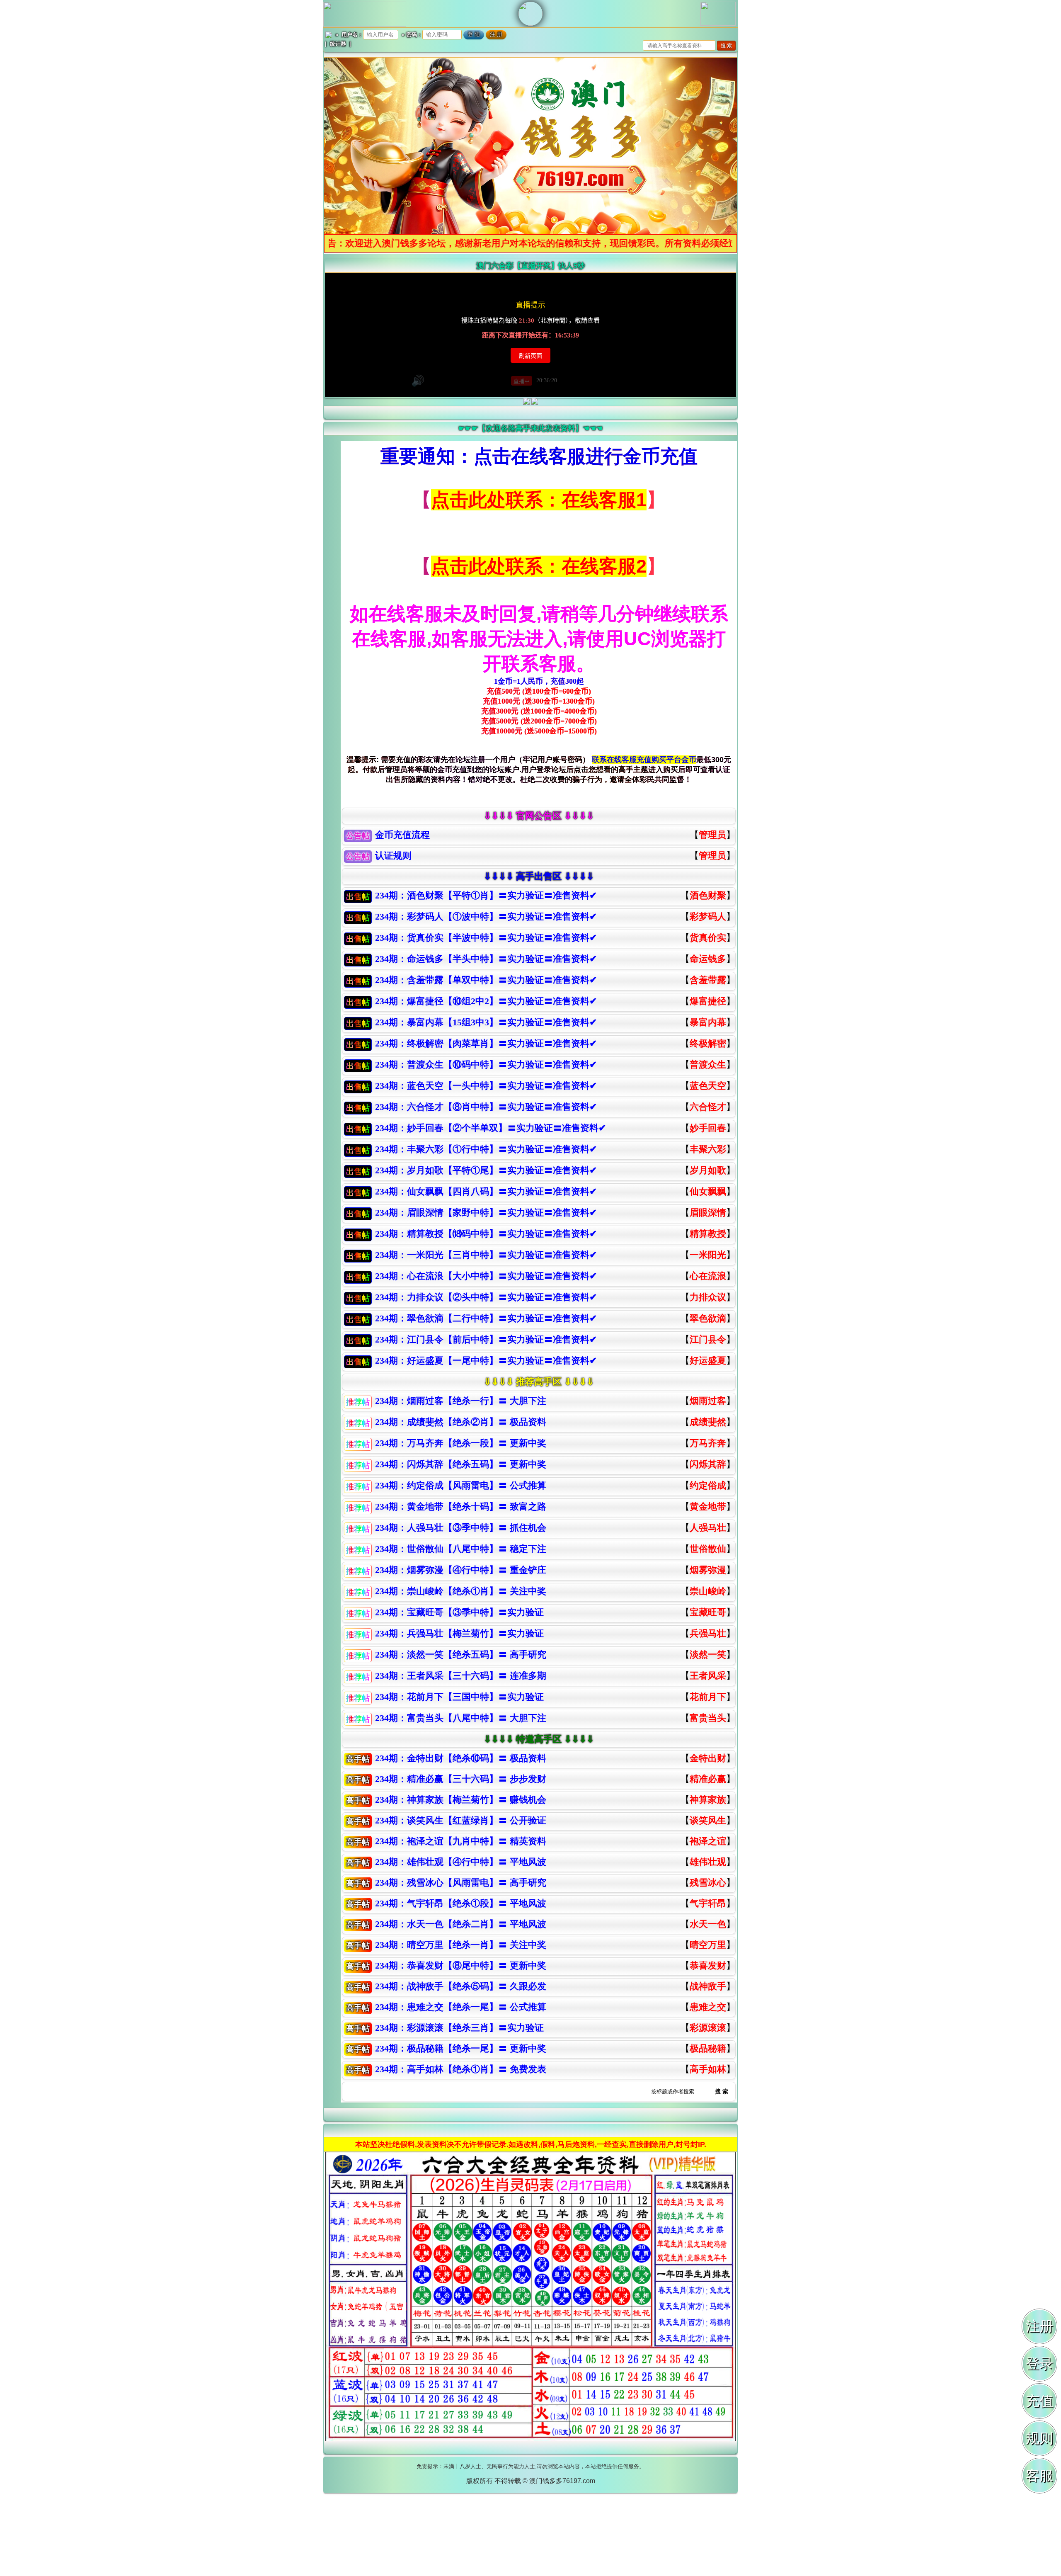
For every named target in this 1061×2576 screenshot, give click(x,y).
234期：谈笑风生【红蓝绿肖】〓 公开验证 (461, 1820)
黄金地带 (708, 1507)
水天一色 (708, 1924)
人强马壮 (708, 1528)
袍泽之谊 (708, 1841)
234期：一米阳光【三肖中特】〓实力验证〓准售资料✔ (486, 1255)
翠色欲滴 (708, 1318)
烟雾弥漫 (708, 1570)
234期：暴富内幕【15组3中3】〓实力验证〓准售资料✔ (486, 1022)
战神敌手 (708, 1986)
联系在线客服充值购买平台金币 (644, 760)
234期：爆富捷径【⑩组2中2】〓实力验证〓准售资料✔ (486, 1001)
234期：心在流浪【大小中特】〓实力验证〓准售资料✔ (486, 1276)
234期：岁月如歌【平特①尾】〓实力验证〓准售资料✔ (486, 1170)
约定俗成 (708, 1485)
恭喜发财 (708, 1965)
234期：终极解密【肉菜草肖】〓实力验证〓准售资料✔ (486, 1043)
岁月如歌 (708, 1170)
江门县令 (708, 1339)
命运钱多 (708, 959)
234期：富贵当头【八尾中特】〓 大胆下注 (461, 1718)
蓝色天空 (708, 1086)
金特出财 (708, 1758)
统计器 (338, 44)
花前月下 (708, 1697)
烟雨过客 (708, 1401)
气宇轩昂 (708, 1903)
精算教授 (708, 1234)
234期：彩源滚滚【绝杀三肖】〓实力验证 (459, 2028)
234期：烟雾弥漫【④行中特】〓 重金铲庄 (461, 1570)
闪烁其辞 (708, 1464)
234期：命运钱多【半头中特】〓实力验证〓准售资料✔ (486, 959)
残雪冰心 (708, 1883)
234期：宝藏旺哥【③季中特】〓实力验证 (459, 1612)
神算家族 (708, 1800)
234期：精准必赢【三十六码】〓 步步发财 (461, 1779)
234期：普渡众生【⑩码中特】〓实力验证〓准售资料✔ (486, 1065)
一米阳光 (708, 1255)
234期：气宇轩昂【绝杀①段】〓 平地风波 (461, 1903)
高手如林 (708, 2069)
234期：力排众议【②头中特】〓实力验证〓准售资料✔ (486, 1297)
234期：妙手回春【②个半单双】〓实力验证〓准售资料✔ (491, 1128)
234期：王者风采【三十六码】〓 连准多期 (461, 1676)
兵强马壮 (708, 1633)
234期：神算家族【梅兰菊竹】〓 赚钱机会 (461, 1800)
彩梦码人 (708, 917)
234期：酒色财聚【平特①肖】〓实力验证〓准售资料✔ (486, 895)
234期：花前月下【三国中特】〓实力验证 (459, 1697)
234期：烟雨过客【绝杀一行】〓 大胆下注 (461, 1401)
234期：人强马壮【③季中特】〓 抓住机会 (461, 1528)
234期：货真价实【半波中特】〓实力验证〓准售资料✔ (486, 938)
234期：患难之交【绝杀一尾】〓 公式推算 (461, 2007)
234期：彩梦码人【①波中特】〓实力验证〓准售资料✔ (486, 917)
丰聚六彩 (708, 1149)
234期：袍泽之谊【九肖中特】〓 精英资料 (461, 1841)
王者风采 (708, 1676)
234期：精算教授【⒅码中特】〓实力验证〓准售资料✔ (486, 1234)
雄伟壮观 (708, 1862)
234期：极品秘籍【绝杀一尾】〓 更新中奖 (461, 2048)
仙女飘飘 (708, 1191)
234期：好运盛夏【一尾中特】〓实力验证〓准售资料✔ (486, 1361)
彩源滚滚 (708, 2028)
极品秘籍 (708, 2048)
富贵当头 (708, 1718)
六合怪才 (708, 1107)
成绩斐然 (708, 1422)
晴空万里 (708, 1945)
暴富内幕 (708, 1022)
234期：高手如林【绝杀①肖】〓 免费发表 (461, 2069)
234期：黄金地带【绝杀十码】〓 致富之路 (461, 1507)
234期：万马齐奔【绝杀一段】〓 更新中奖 (461, 1443)
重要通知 (418, 456)
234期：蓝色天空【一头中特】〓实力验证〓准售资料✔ (486, 1086)
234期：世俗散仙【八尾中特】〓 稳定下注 (461, 1549)
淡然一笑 (708, 1655)
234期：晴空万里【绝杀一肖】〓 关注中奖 (461, 1945)
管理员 (712, 835)
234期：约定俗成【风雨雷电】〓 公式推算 (461, 1485)
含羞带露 (708, 980)
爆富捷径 (708, 1001)
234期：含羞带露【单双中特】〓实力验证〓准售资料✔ (486, 980)
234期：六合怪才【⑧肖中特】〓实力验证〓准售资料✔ (486, 1107)
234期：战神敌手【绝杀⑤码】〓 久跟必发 (461, 1986)
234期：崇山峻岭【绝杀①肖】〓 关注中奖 (461, 1591)
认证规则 (393, 856)
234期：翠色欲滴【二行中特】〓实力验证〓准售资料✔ (486, 1318)
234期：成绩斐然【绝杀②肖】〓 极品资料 (461, 1422)
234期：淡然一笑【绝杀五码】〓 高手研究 (461, 1655)
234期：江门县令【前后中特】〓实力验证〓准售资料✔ (486, 1339)
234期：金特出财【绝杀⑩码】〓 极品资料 (461, 1758)
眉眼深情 (708, 1213)
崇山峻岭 (708, 1591)
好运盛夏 (708, 1361)
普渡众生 (708, 1065)
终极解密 (708, 1043)
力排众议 (708, 1297)
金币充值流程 (402, 835)
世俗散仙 (708, 1549)
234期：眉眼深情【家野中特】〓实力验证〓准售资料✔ (486, 1213)
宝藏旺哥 (708, 1612)
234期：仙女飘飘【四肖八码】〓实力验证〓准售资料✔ (486, 1191)
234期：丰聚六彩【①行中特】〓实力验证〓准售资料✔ (486, 1149)
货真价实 (708, 938)
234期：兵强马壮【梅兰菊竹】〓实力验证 (459, 1633)
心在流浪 (708, 1276)
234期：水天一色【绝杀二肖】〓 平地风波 (461, 1924)
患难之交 (708, 2007)
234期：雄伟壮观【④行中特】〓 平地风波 (461, 1862)
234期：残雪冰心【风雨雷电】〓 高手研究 (461, 1883)
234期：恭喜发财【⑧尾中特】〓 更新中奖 (461, 1965)
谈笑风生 (708, 1820)
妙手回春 (708, 1128)
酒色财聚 (708, 895)
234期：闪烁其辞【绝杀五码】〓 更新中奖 (461, 1464)
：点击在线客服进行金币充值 (576, 456)
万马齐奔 (708, 1443)
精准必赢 (708, 1779)
